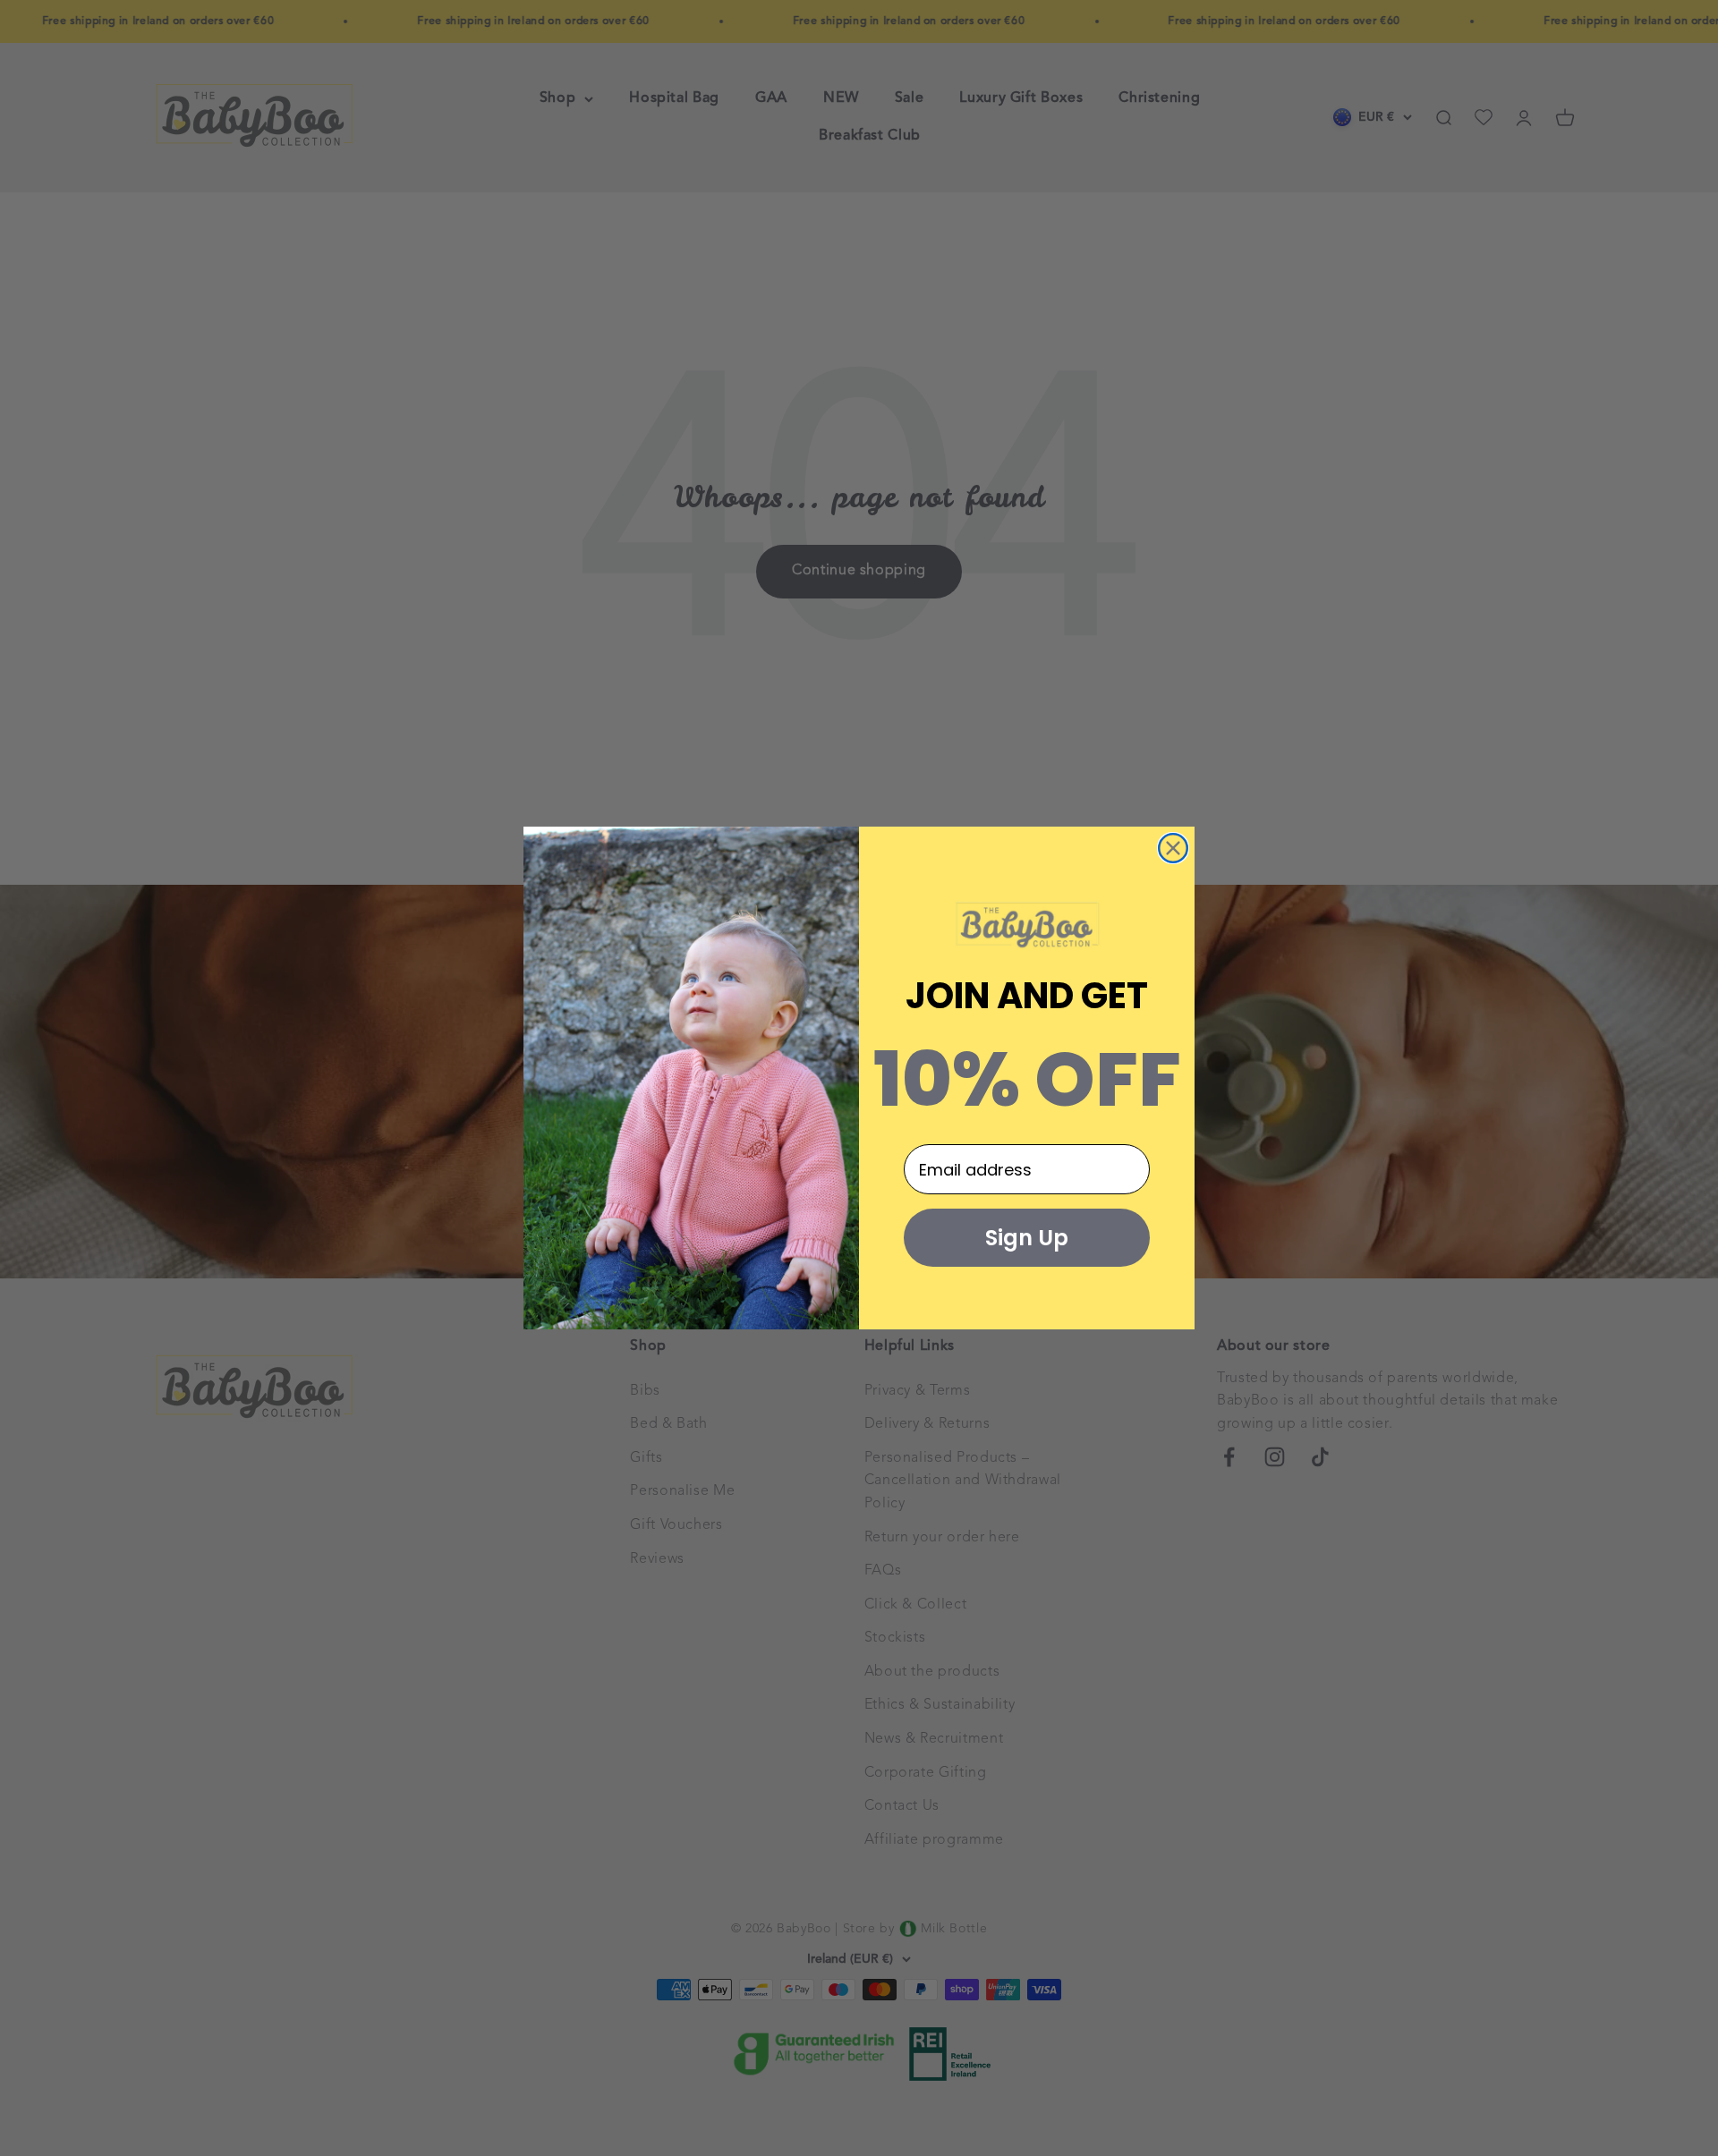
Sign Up (1027, 1238)
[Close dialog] (1173, 848)
